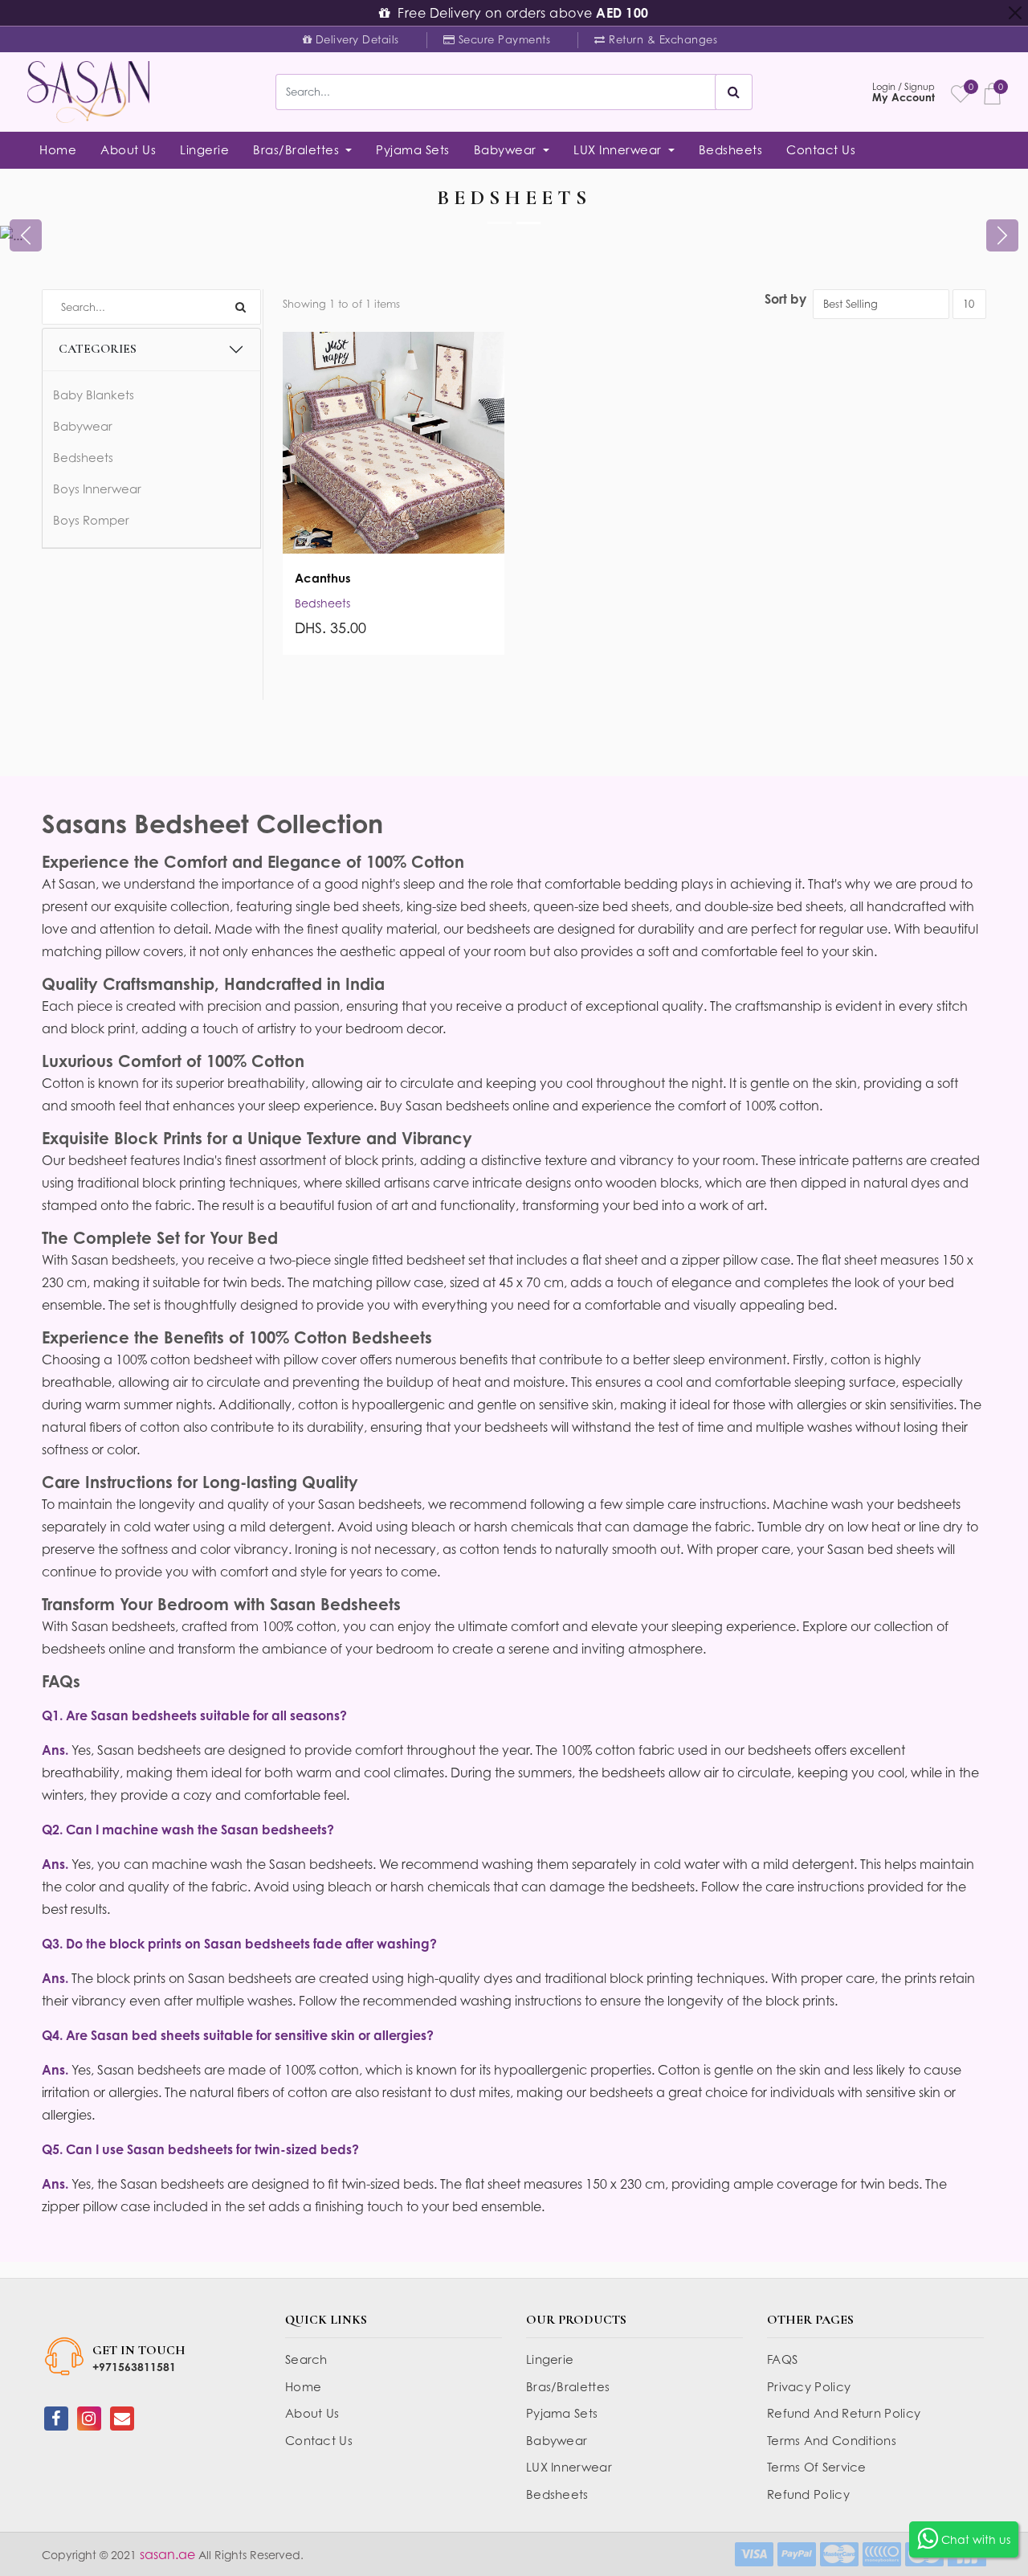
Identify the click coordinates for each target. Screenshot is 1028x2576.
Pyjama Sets (413, 149)
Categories (98, 349)
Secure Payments (489, 41)
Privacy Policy (809, 2386)
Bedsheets (731, 149)
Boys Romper (91, 520)
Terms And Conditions (832, 2440)
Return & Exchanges (647, 41)
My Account (904, 92)
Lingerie (204, 149)
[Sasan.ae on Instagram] (89, 2419)
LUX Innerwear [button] (619, 149)
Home (58, 149)
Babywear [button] (507, 149)
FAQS (782, 2359)
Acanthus (323, 578)
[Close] (1015, 13)
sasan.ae (166, 2554)
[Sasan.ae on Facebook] (56, 2419)
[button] (26, 235)
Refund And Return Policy (844, 2413)
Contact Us (821, 149)
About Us (128, 149)
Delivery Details (343, 41)
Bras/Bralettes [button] (298, 149)
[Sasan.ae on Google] (122, 2419)
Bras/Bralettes (568, 2386)
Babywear (83, 426)
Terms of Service (817, 2467)
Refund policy (808, 2494)
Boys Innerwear (97, 489)
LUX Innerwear (569, 2467)
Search (306, 2359)
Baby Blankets (94, 395)
